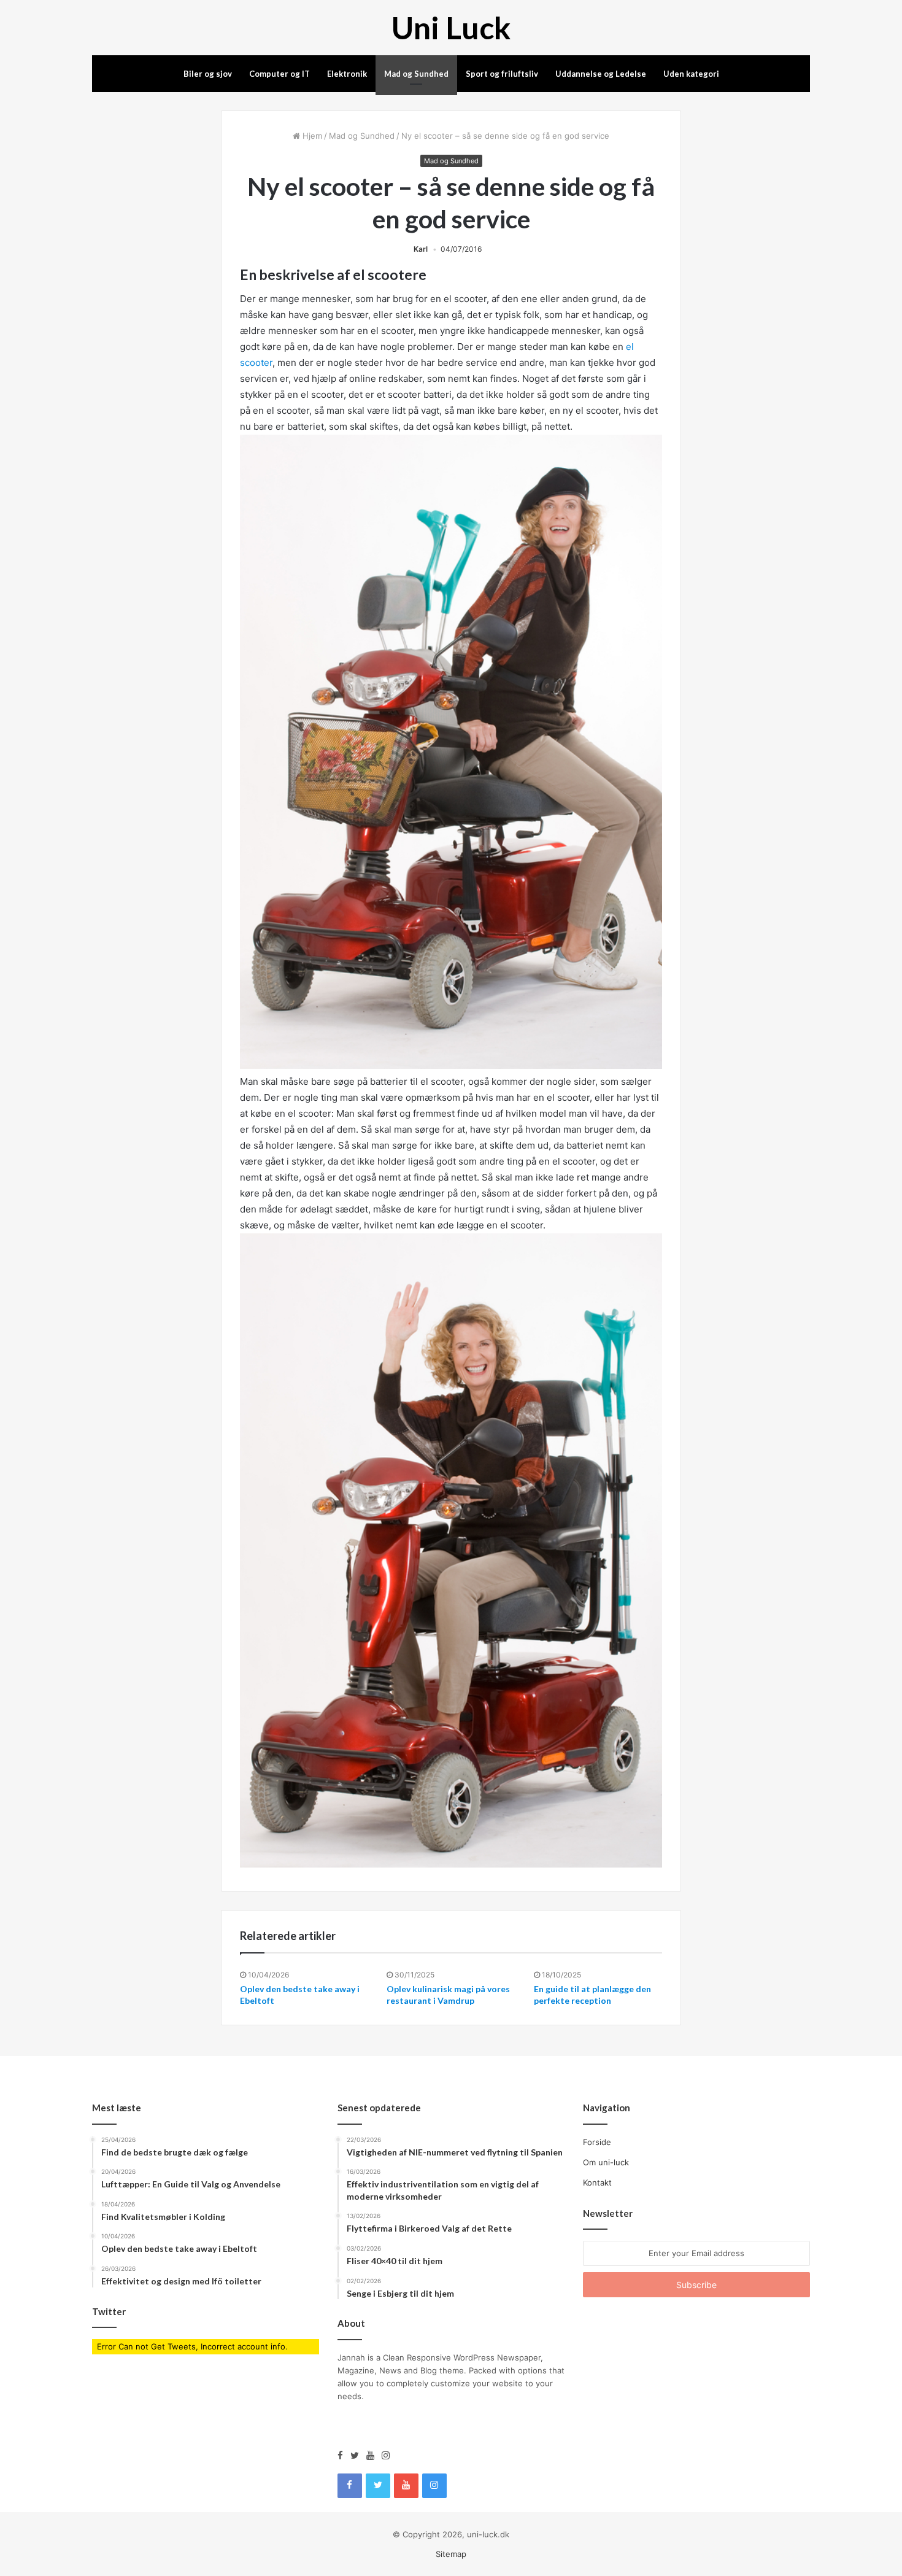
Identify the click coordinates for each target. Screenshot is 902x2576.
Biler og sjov (208, 74)
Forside (597, 2142)
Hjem (311, 136)
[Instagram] (386, 2456)
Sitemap (451, 2554)
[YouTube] (374, 2456)
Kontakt (597, 2182)
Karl (421, 249)
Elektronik (347, 74)
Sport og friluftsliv (502, 74)
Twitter (109, 2311)
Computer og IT (279, 74)
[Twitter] (358, 2456)
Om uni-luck (606, 2162)
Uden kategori (691, 74)
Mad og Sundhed (416, 74)
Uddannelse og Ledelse (601, 74)
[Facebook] (344, 2456)
